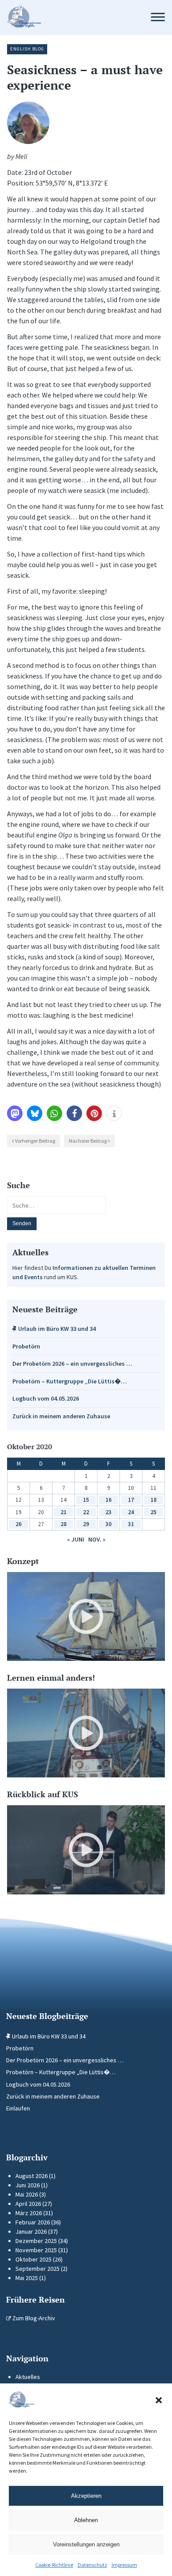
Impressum (124, 2565)
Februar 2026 (33, 2222)
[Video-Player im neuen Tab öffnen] (86, 1616)
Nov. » (97, 1539)
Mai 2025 (27, 2278)
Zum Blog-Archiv (33, 2318)
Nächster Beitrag (88, 1141)
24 (131, 1512)
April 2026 (28, 2204)
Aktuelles (28, 2377)
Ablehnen (86, 2520)
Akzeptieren (86, 2496)
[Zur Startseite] (70, 17)
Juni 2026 (28, 2185)
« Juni (76, 1539)
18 (153, 1500)
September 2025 (37, 2269)
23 (108, 1512)
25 (153, 1512)
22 (86, 1512)
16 (108, 1500)
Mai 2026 (27, 2194)
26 (19, 1524)
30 (108, 1524)
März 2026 (29, 2213)
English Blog (27, 49)
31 (131, 1524)
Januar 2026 (31, 2231)
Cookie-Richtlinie (54, 2565)
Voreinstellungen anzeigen (86, 2544)
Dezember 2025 (36, 2241)
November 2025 (36, 2250)
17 (131, 1500)
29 (86, 1524)
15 (86, 1500)
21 (64, 1512)
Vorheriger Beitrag (35, 1141)
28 (64, 1524)
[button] (159, 2400)
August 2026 (32, 2176)
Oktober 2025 (34, 2259)
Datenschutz (92, 2565)
